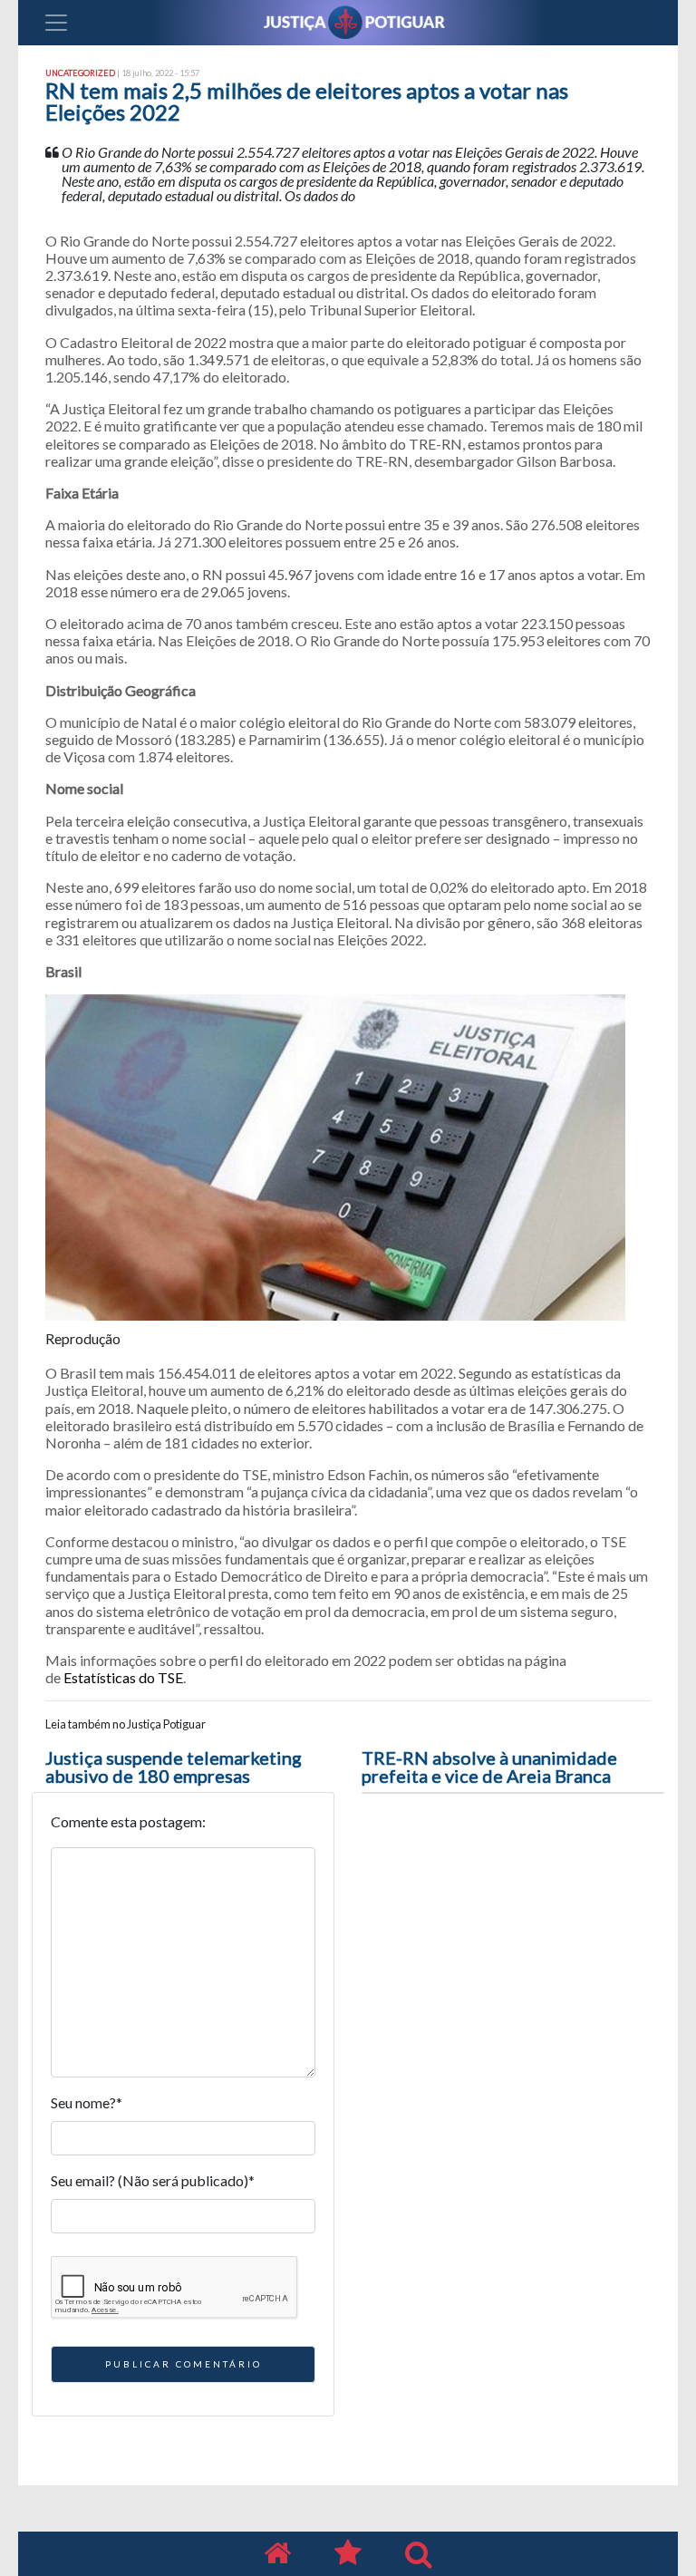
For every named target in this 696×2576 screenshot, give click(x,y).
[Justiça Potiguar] (277, 2554)
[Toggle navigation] (56, 23)
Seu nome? (87, 2102)
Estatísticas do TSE (123, 1677)
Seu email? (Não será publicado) (153, 2180)
